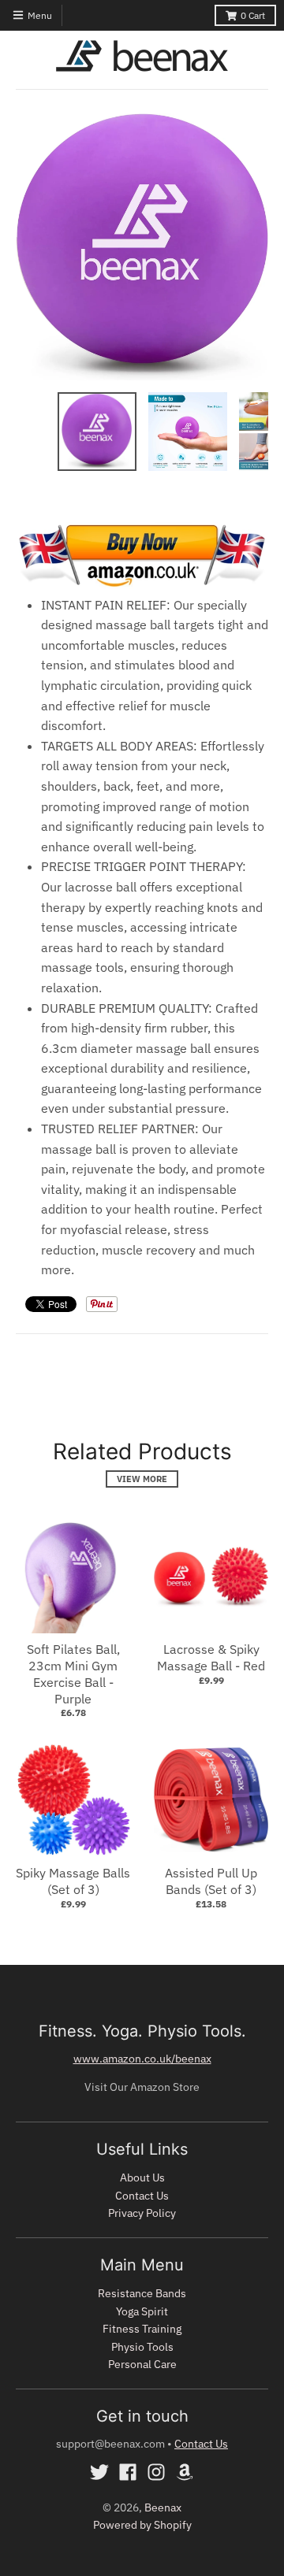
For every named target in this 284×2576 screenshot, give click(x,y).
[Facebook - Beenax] (128, 2472)
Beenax (163, 2507)
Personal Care (142, 2364)
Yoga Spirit (142, 2311)
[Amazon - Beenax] (185, 2472)
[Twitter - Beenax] (99, 2472)
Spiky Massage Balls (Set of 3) (73, 1881)
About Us (142, 2178)
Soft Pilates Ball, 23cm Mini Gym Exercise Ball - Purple (73, 1673)
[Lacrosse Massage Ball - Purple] (142, 584)
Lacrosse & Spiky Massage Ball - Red (211, 1657)
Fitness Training (142, 2329)
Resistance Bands (142, 2293)
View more (142, 1479)
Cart (253, 15)
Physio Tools (142, 2347)
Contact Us (142, 2196)
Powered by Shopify (142, 2525)
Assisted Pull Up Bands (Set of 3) (211, 1881)
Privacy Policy (142, 2213)
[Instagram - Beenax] (156, 2472)
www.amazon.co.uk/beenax (142, 2059)
